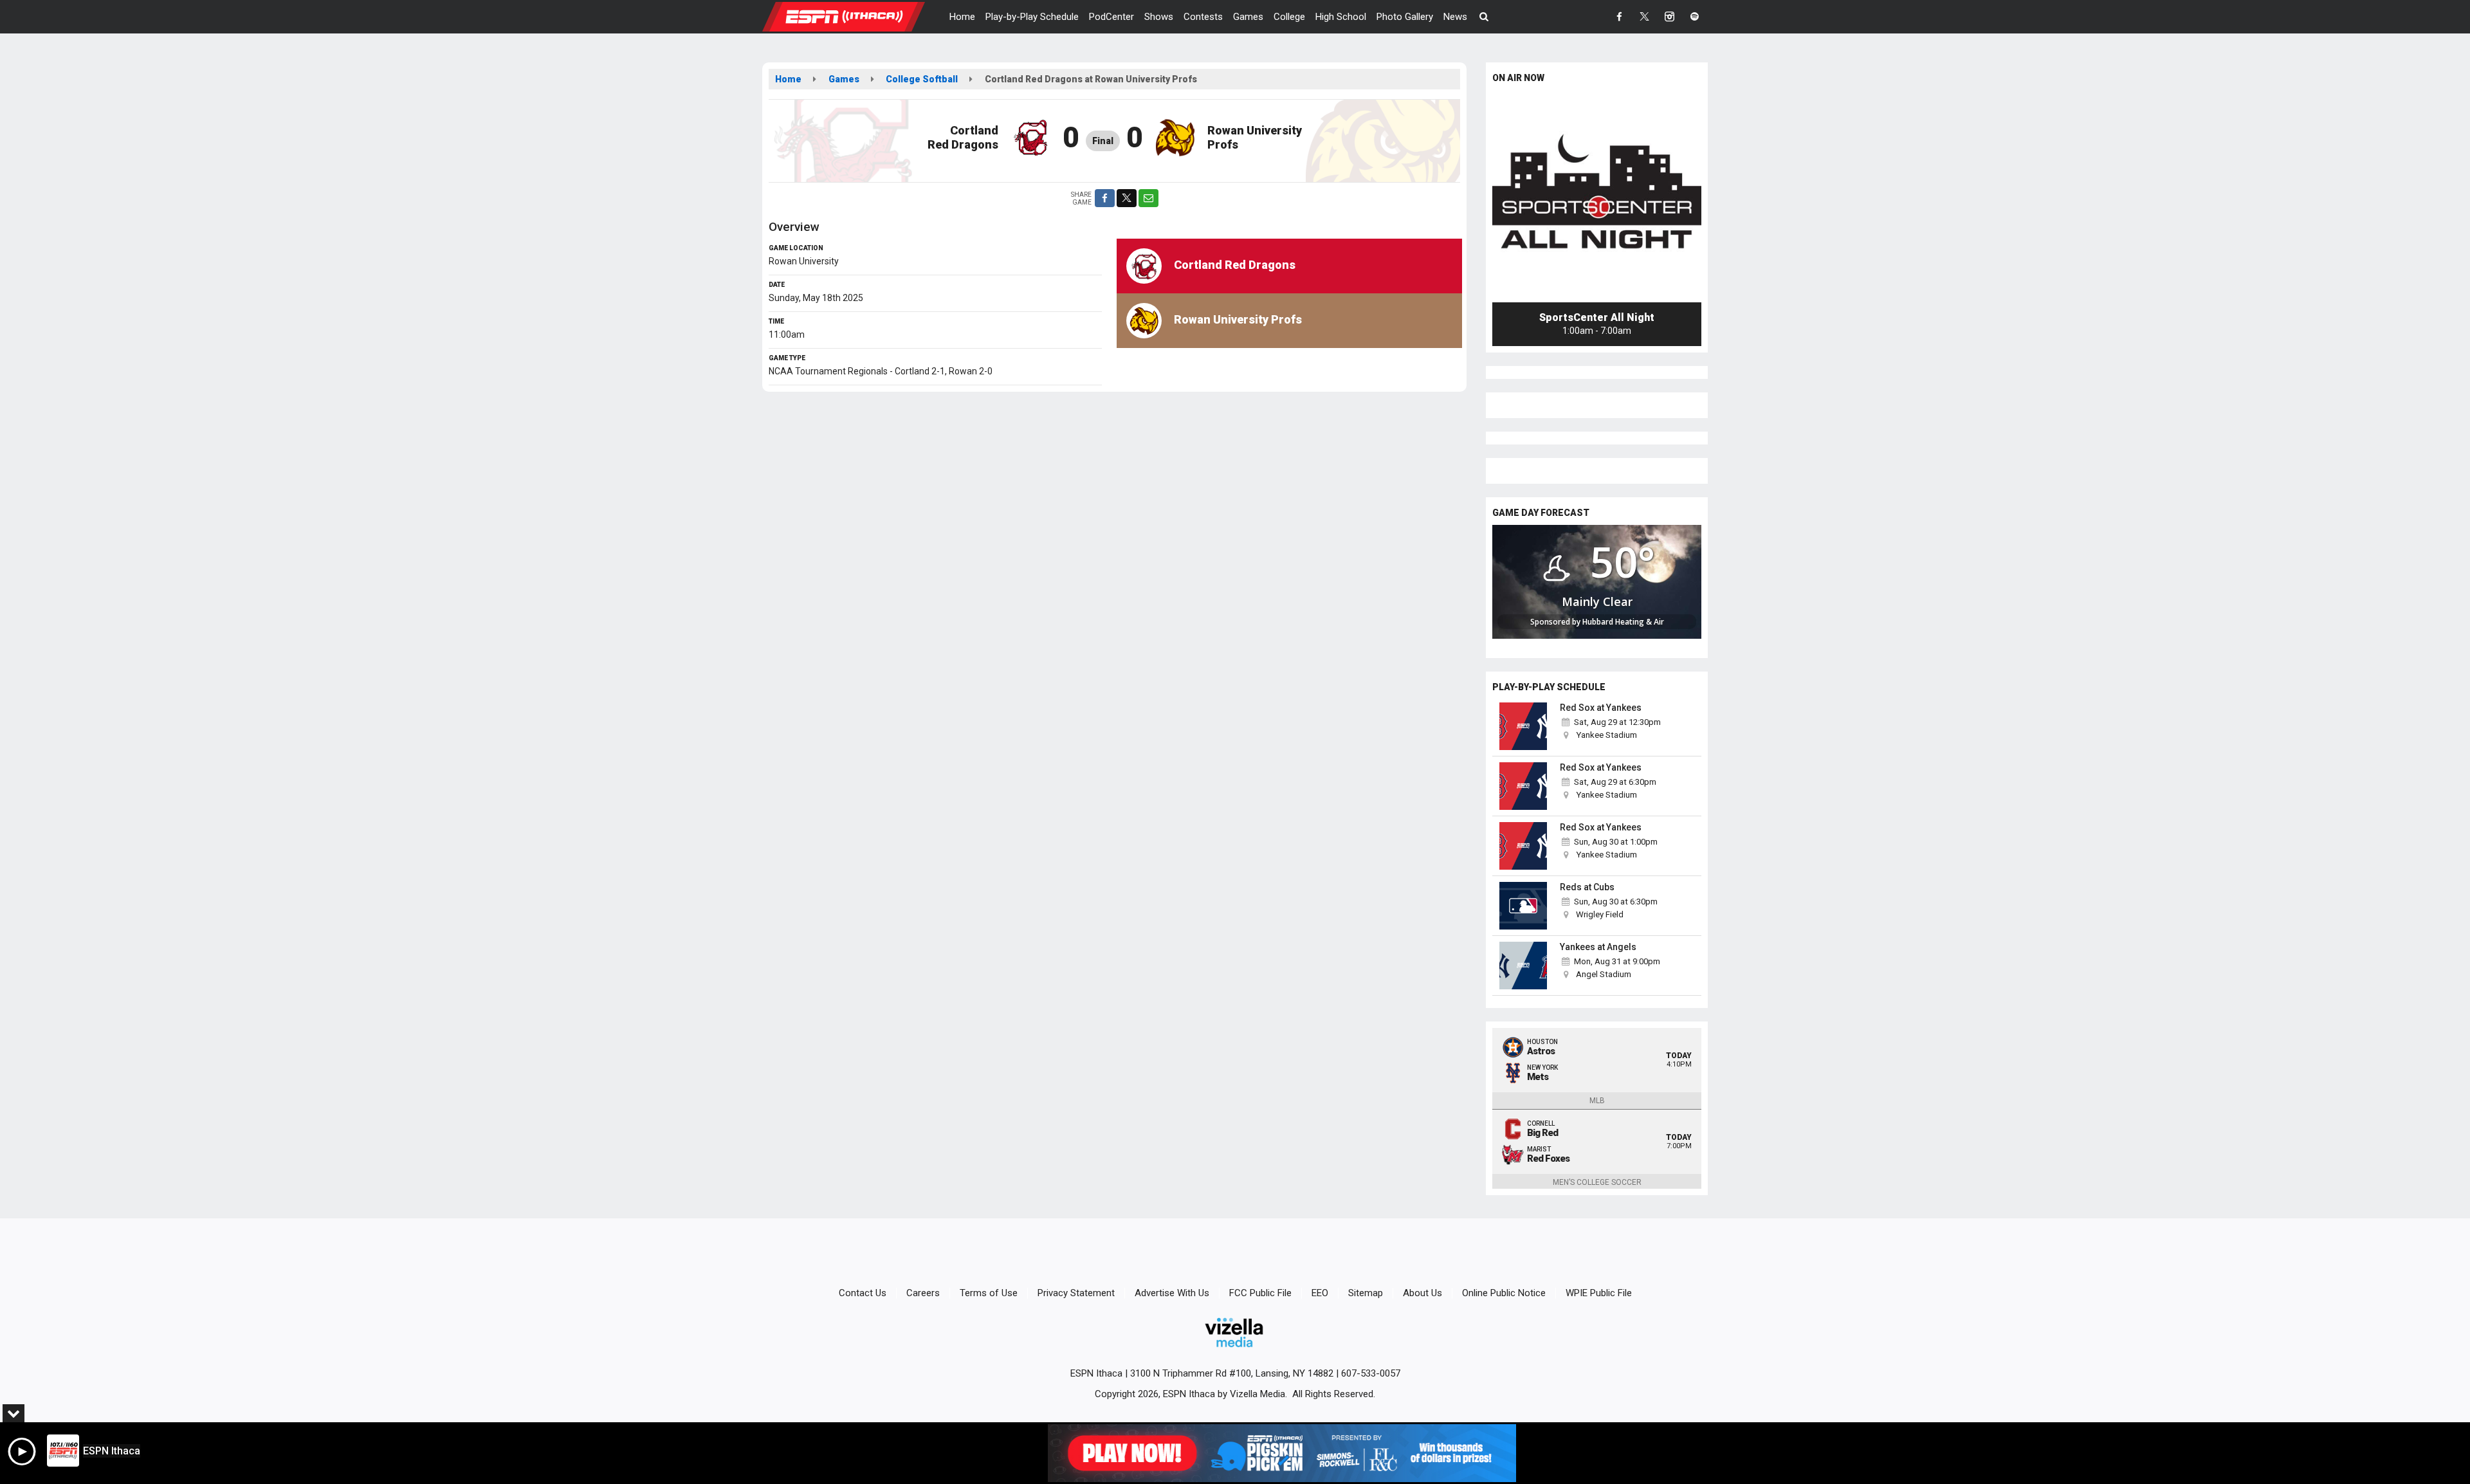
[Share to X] (1127, 198)
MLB (1597, 1101)
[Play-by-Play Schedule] (1523, 726)
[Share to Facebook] (1105, 198)
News (1455, 17)
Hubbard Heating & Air (1623, 622)
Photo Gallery (1405, 17)
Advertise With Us (1172, 1293)
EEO (1320, 1293)
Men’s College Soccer (1597, 1182)
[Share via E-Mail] (1148, 198)
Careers (923, 1293)
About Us (1423, 1293)
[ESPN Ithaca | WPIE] (853, 16)
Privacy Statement (1076, 1293)
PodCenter (1111, 17)
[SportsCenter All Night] (1597, 198)
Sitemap (1366, 1293)
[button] (1484, 17)
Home (962, 17)
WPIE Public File (1599, 1293)
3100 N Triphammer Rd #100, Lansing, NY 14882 (1232, 1373)
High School (1341, 17)
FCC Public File (1260, 1293)
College (1289, 17)
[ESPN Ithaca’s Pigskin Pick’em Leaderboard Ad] (1282, 1453)
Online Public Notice (1504, 1293)
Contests (1203, 17)
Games (1248, 17)
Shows (1159, 17)
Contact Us (863, 1293)
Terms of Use (989, 1293)
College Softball (922, 79)
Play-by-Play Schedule (1032, 17)
